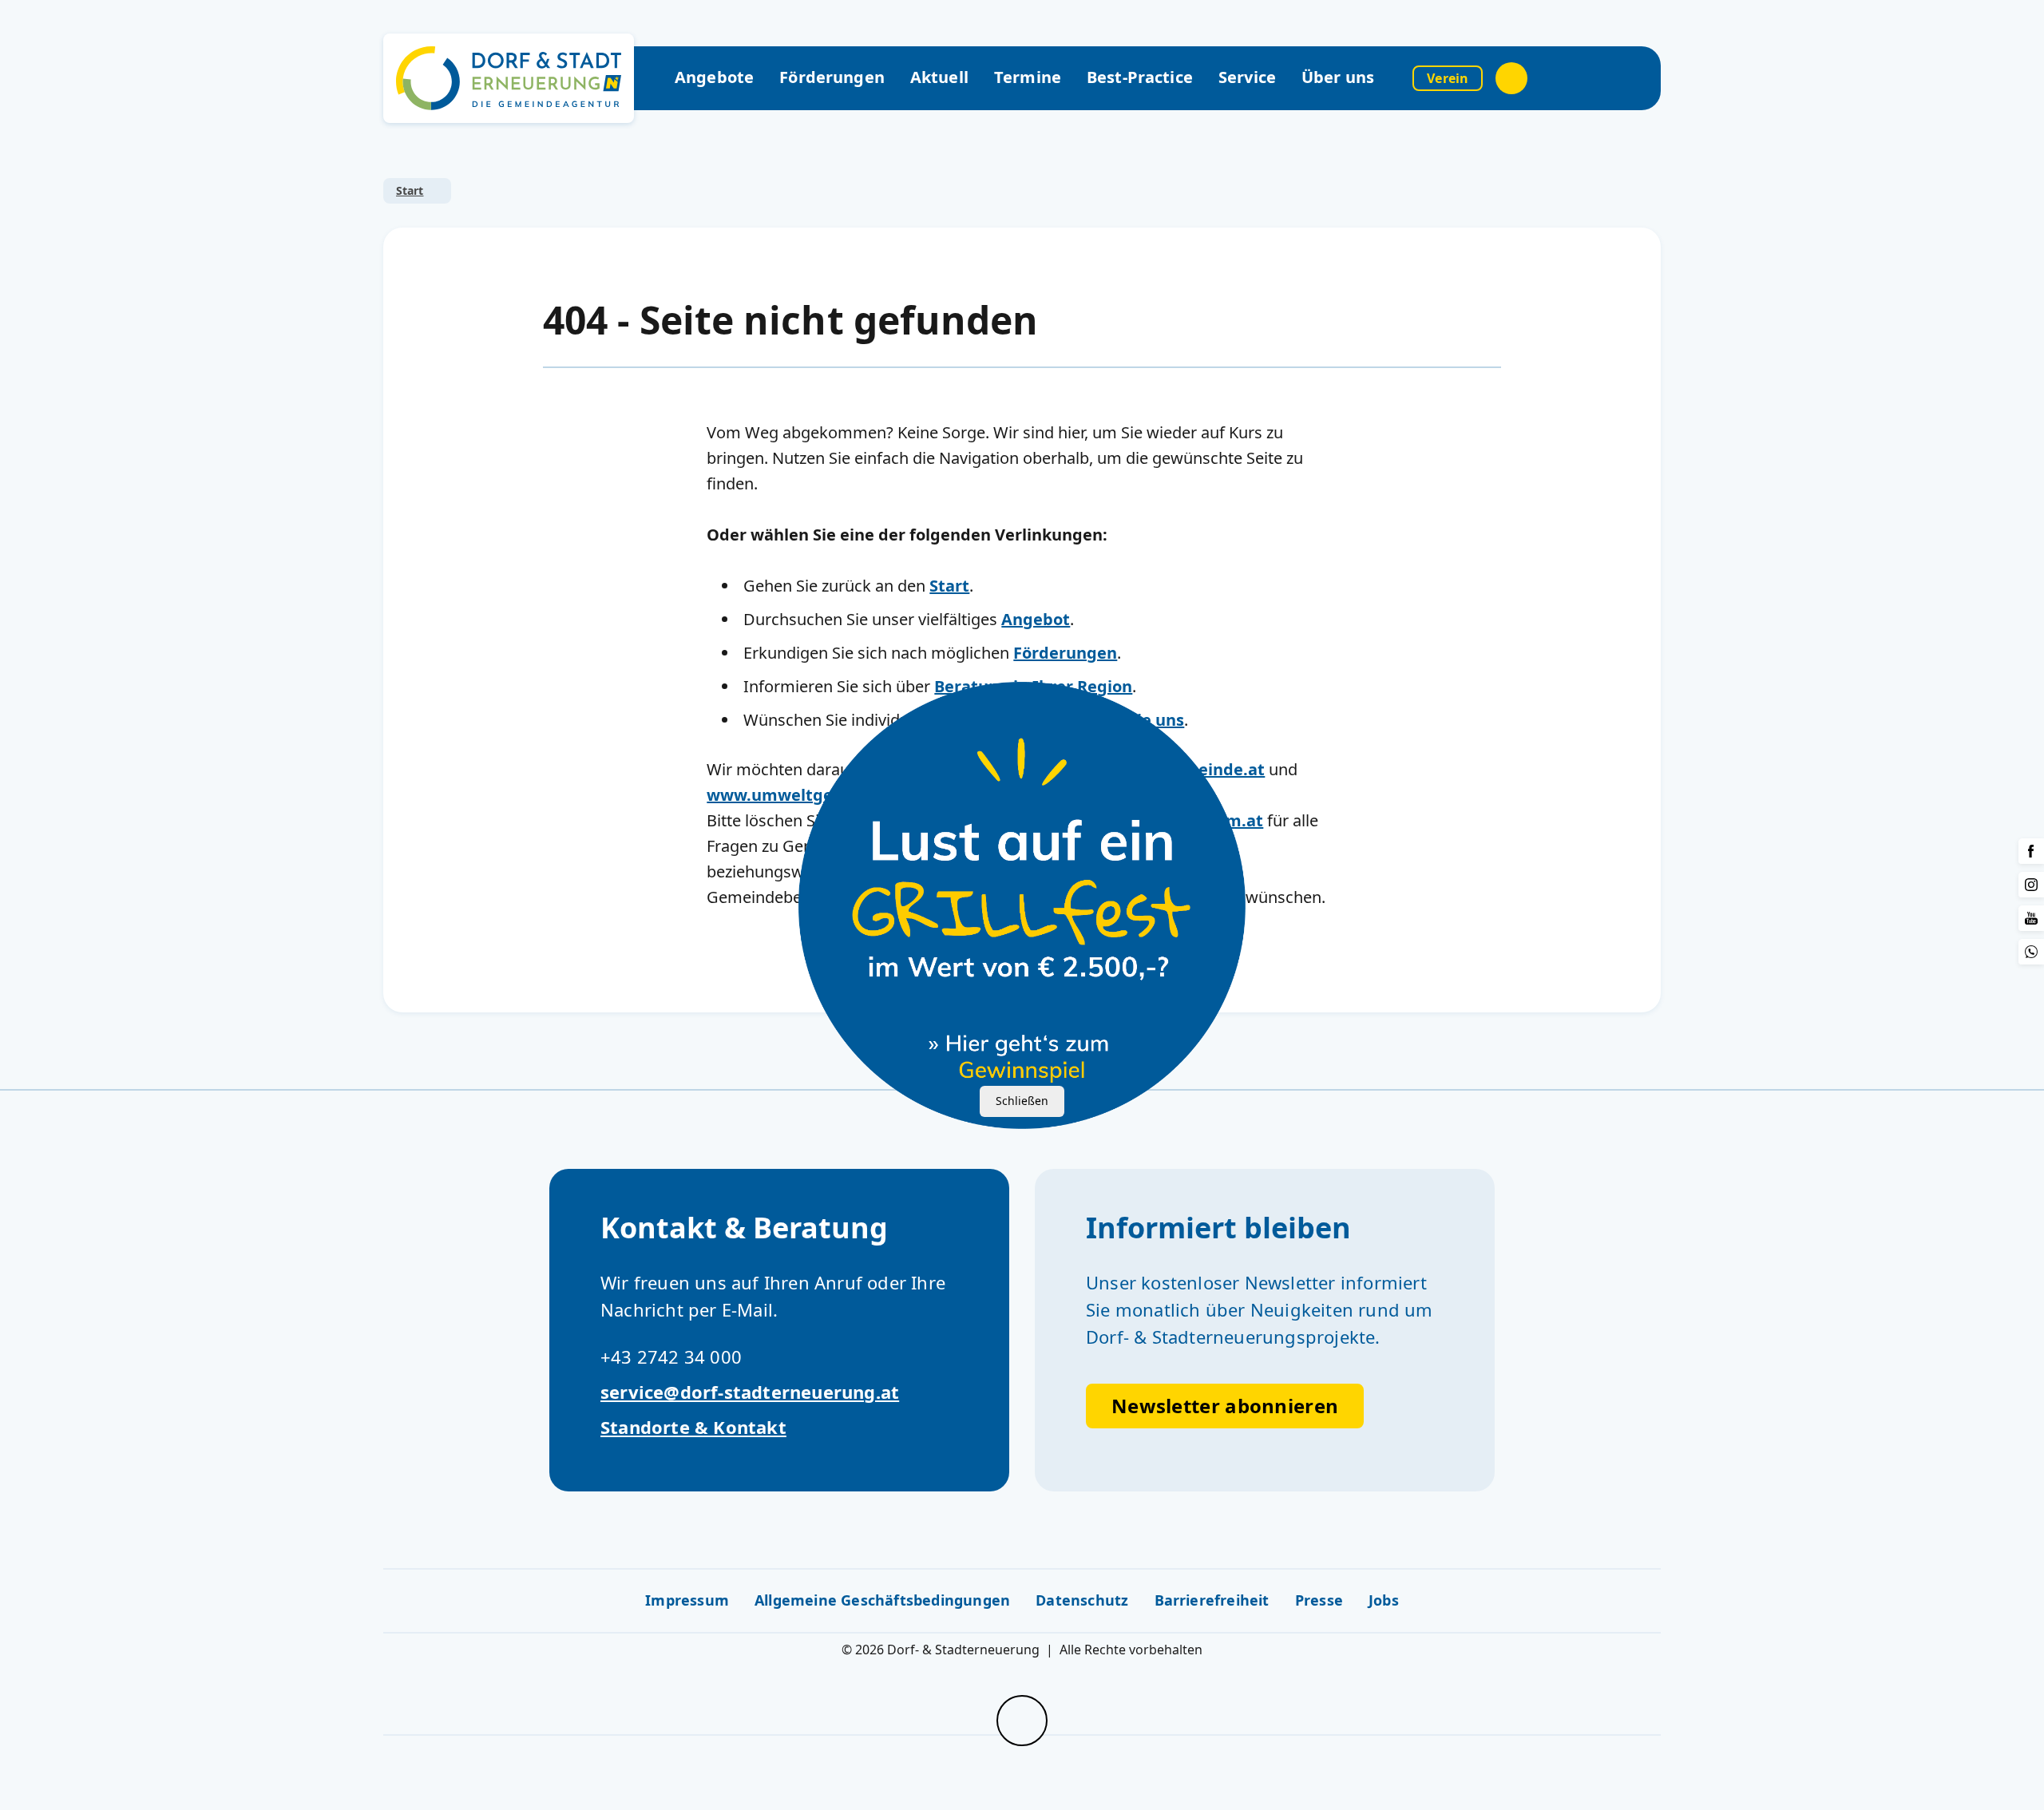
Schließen (1022, 1101)
